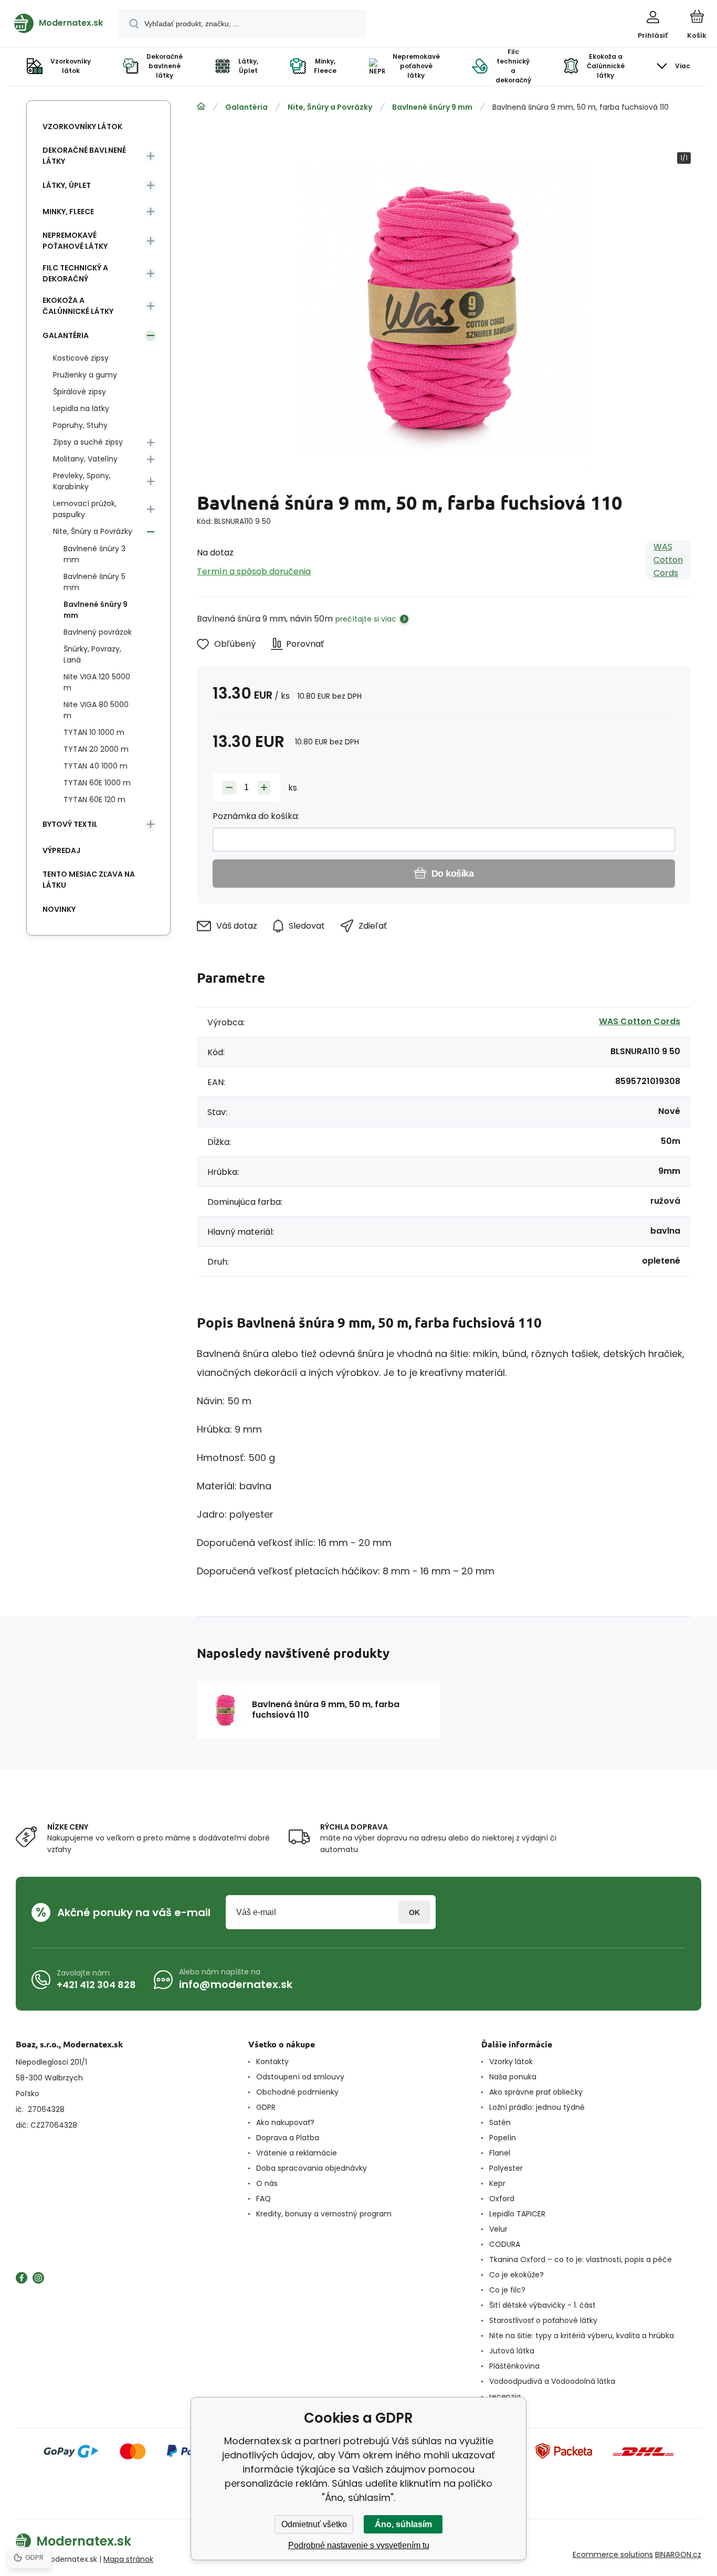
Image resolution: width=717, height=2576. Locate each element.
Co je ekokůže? (516, 2275)
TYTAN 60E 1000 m (97, 783)
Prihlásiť (414, 1912)
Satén (500, 2122)
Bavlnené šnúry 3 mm (94, 554)
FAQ (263, 2199)
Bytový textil (70, 824)
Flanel (500, 2153)
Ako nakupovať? (285, 2122)
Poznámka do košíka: (256, 816)
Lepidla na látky (81, 408)
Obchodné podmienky (297, 2092)
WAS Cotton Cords (668, 560)
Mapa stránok (128, 2559)
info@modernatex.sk (236, 1984)
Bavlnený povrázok (98, 632)
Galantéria (246, 107)
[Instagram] (38, 2278)
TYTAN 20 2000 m (96, 749)
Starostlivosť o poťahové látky (543, 2320)
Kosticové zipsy (81, 358)
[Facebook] (22, 2278)
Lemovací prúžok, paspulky (85, 509)
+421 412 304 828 (96, 1985)
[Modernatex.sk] (201, 107)
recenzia (505, 2396)
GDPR (266, 2107)
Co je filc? (507, 2290)
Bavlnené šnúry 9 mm (432, 107)
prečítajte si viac (366, 619)
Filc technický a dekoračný (75, 273)
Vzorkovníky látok (82, 127)
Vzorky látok (511, 2062)
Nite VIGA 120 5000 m (97, 682)
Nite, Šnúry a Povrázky (330, 107)
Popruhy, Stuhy (80, 425)
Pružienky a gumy (85, 375)
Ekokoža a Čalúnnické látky (78, 306)
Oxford (502, 2199)
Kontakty (272, 2062)
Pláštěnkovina (514, 2366)
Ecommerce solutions (613, 2554)
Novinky (59, 909)
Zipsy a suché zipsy (88, 442)
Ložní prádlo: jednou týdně (537, 2107)
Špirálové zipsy (80, 392)
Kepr (497, 2183)
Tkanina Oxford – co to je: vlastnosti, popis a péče (581, 2259)
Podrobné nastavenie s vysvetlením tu (359, 2545)
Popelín (503, 2138)
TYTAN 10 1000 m (94, 732)
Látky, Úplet (67, 185)
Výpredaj (61, 850)
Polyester (506, 2168)
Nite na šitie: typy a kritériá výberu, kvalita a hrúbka (582, 2336)
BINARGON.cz (678, 2554)
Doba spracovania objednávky (312, 2168)
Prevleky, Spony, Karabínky (82, 481)
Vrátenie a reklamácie (297, 2153)
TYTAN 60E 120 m (94, 800)
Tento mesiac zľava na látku (89, 880)
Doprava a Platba (288, 2138)
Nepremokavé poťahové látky (75, 241)
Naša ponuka (513, 2077)
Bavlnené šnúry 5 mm (94, 582)
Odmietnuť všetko (314, 2524)
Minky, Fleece (68, 212)
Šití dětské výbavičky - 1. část (542, 2305)
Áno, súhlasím (403, 2524)
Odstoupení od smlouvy (300, 2077)
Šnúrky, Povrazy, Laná (92, 654)
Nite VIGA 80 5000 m (96, 710)
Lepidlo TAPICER (517, 2214)
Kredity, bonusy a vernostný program (324, 2214)
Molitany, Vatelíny (85, 459)
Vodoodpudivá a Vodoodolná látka (552, 2381)
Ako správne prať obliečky (536, 2092)
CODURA (505, 2244)
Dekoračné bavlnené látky (84, 156)
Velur (498, 2229)
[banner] (59, 23)
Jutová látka (512, 2351)
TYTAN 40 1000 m (96, 766)
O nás (267, 2183)
